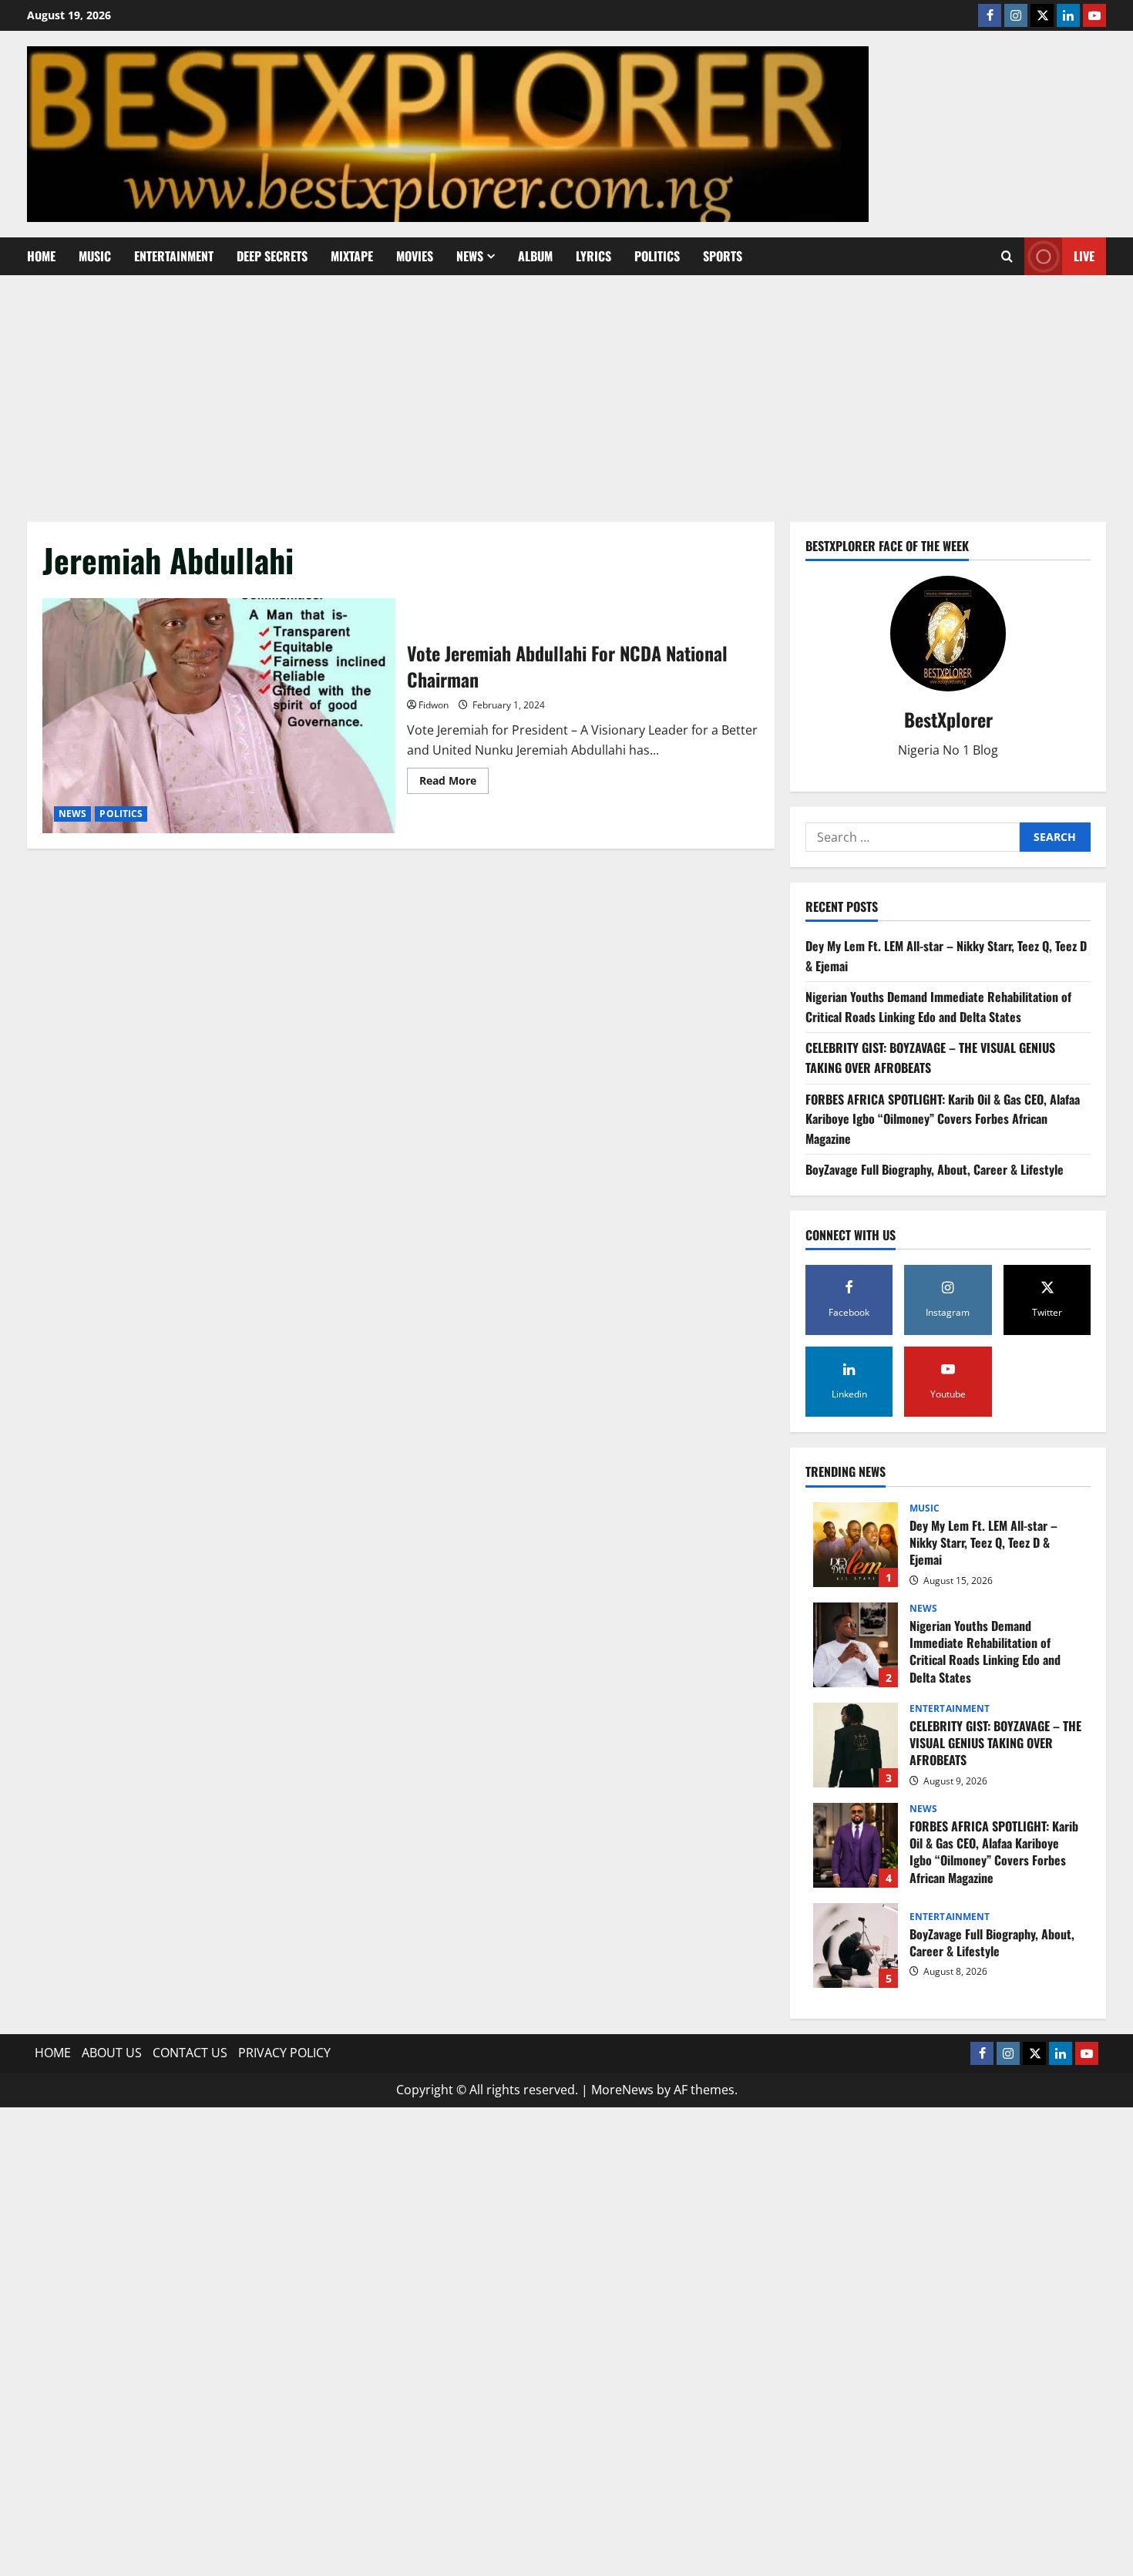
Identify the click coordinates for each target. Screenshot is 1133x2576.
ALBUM (535, 256)
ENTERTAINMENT (174, 256)
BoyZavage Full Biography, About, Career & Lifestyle (935, 1169)
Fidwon (434, 705)
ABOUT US (112, 2053)
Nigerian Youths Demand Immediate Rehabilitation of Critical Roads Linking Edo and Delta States (938, 1007)
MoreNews (622, 2090)
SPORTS (723, 256)
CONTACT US (190, 2053)
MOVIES (415, 256)
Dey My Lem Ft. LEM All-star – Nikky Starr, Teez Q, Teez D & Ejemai (856, 1545)
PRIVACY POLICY (284, 2053)
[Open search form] (1007, 256)
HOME (41, 256)
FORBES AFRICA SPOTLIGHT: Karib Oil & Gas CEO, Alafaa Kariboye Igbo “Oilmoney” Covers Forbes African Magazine (943, 1119)
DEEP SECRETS (272, 256)
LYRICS (593, 256)
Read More (454, 783)
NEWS (470, 256)
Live (1084, 256)
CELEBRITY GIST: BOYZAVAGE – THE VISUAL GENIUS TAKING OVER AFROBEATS (930, 1058)
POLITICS (657, 256)
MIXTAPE (352, 256)
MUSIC (95, 256)
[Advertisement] (566, 391)
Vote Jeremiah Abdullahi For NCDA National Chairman (219, 716)
